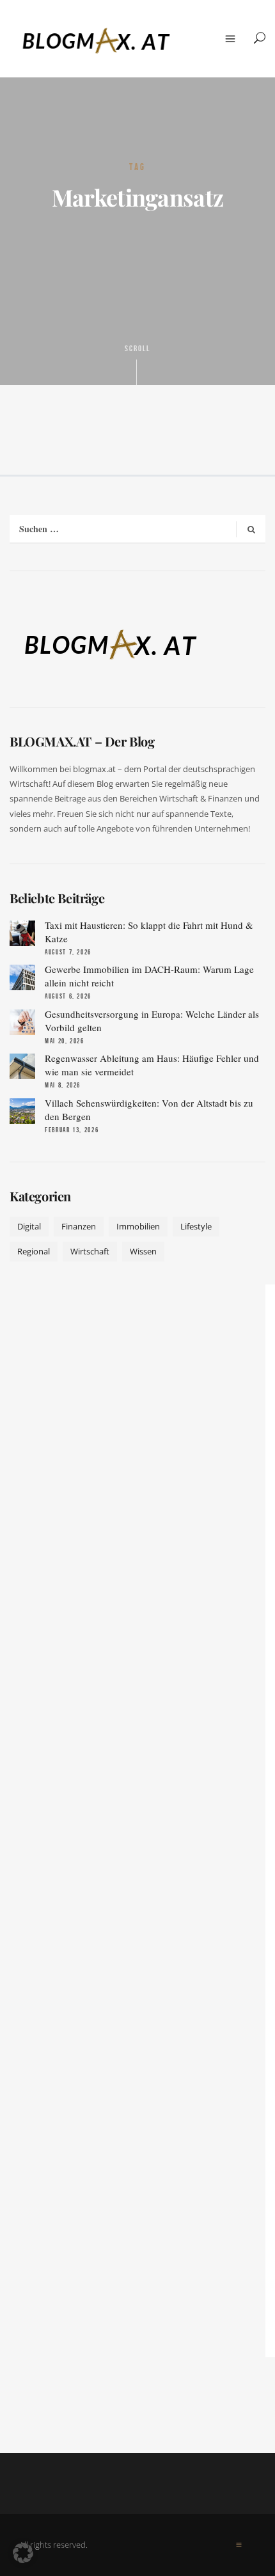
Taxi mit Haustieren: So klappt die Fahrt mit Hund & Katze (149, 932)
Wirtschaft (90, 1251)
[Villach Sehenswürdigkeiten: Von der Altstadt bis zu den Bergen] (22, 1111)
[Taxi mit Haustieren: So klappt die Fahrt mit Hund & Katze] (22, 933)
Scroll (137, 349)
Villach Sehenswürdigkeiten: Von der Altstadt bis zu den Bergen (149, 1110)
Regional (34, 1251)
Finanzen (79, 1226)
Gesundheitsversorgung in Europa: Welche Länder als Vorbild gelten (152, 1021)
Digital (29, 1226)
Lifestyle (196, 1226)
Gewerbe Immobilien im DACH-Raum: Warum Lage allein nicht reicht (149, 976)
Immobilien (138, 1226)
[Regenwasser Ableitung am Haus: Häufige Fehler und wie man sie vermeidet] (22, 1066)
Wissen (143, 1251)
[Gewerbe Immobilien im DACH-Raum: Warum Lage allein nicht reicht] (22, 977)
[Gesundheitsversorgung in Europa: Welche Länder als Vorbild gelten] (22, 1022)
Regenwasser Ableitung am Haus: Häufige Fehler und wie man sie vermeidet (152, 1065)
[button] (23, 2553)
